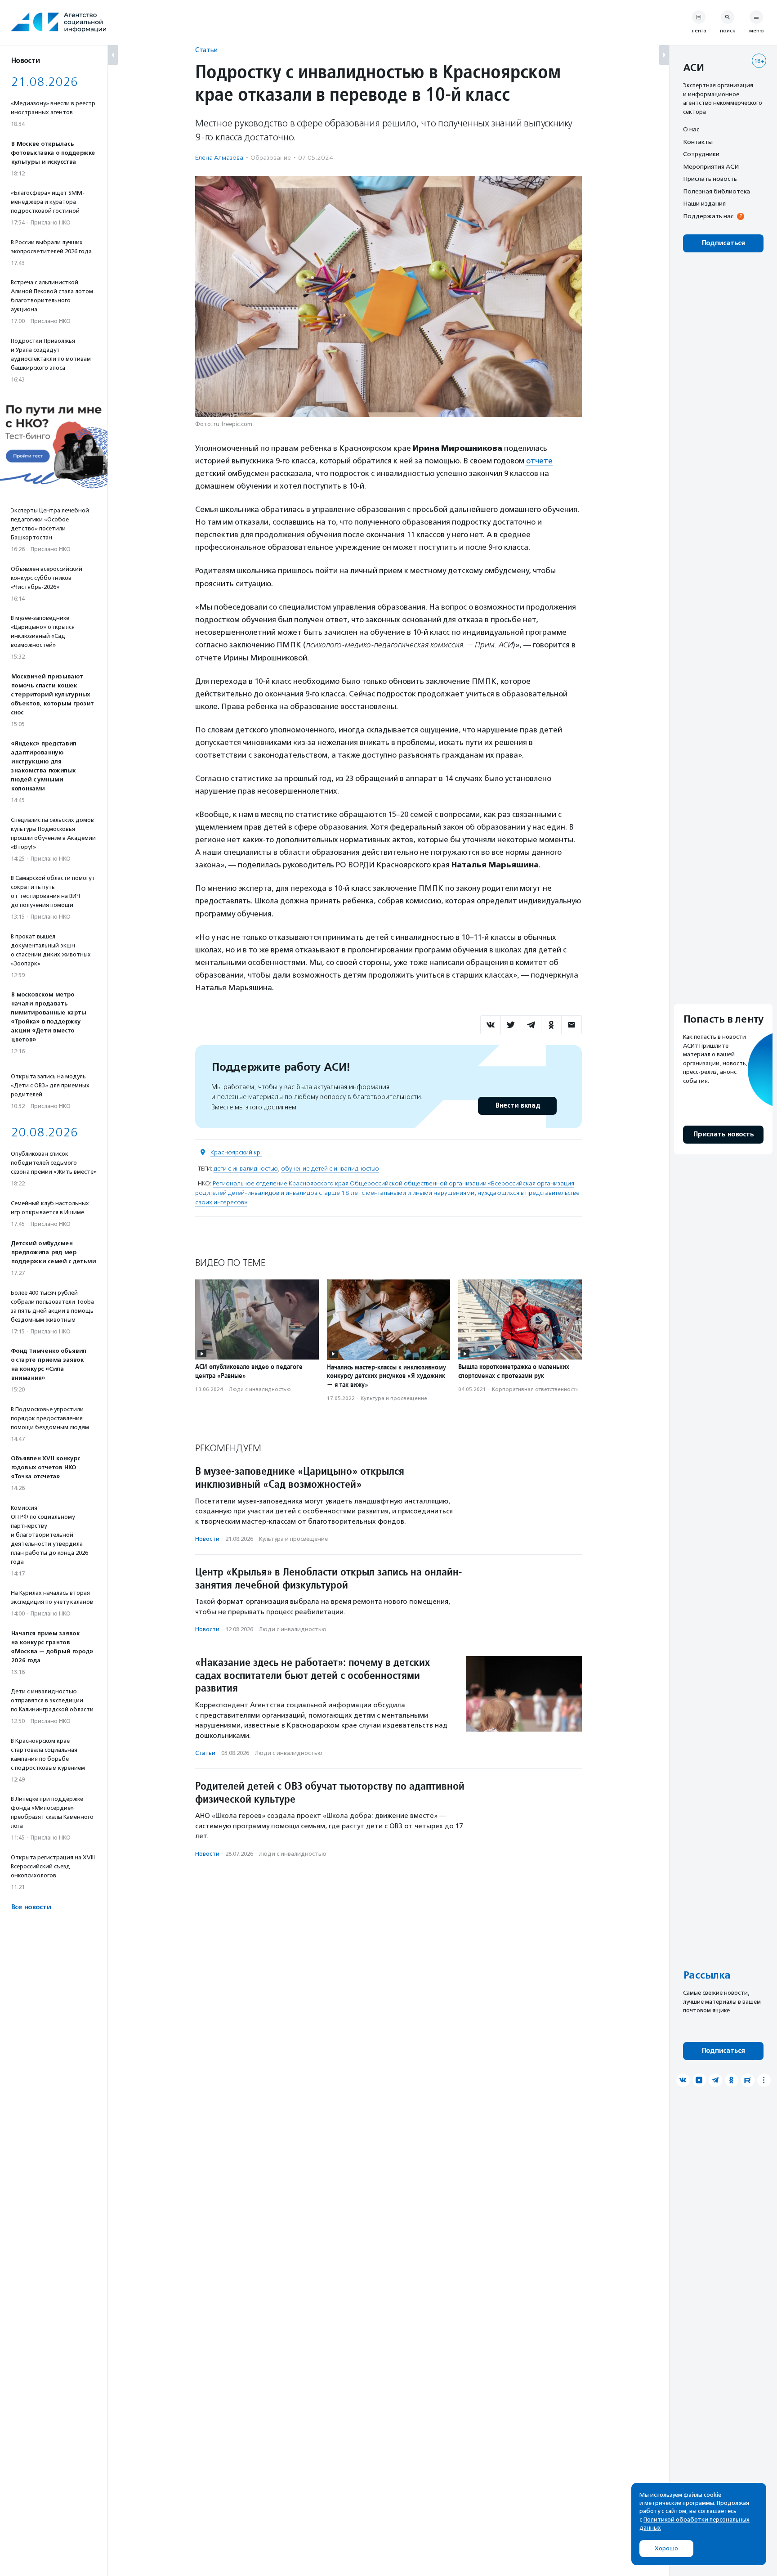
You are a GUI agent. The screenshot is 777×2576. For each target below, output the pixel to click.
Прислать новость (710, 179)
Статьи (206, 50)
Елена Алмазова (219, 158)
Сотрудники (701, 154)
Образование (271, 158)
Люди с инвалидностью (260, 1389)
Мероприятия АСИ (711, 166)
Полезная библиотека (717, 191)
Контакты (698, 142)
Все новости (31, 1907)
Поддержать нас (708, 216)
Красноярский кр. (236, 1152)
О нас (691, 129)
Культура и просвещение (394, 1398)
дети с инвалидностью (246, 1169)
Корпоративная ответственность (535, 1389)
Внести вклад (518, 1106)
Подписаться (723, 243)
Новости (207, 1539)
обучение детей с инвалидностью (330, 1169)
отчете (539, 461)
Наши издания (704, 203)
